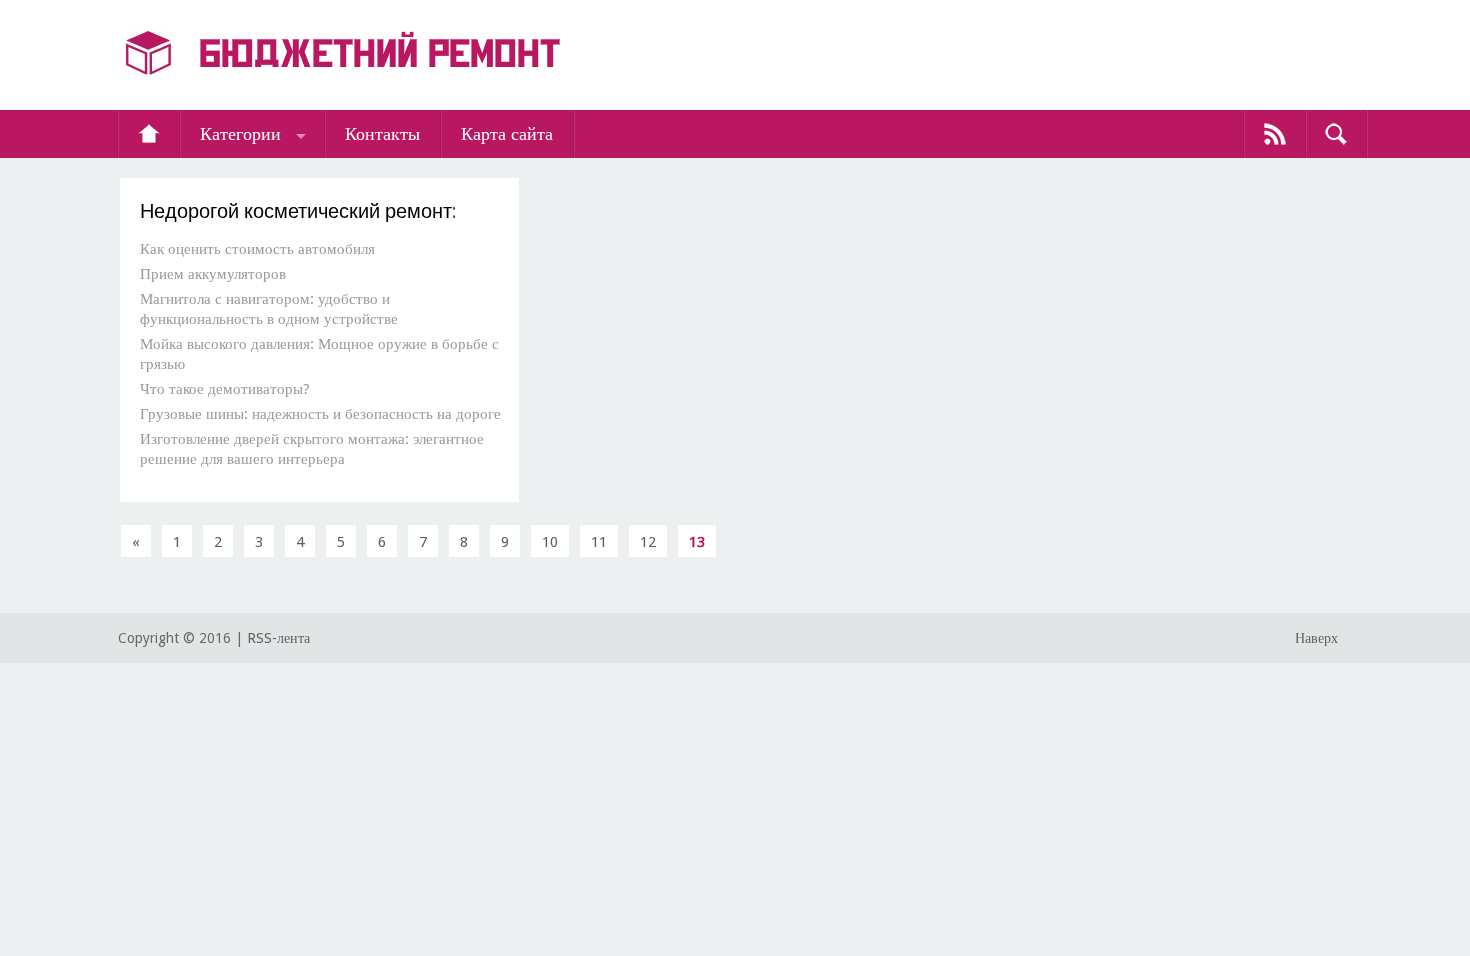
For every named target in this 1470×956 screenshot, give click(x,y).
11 (599, 542)
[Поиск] (1336, 134)
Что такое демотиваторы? (225, 389)
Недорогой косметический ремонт (296, 211)
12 (648, 542)
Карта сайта (507, 133)
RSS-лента (278, 638)
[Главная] (149, 134)
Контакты (382, 133)
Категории (240, 133)
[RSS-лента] (1275, 134)
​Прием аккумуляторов (213, 274)
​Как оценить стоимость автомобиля (257, 249)
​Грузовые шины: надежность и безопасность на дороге (320, 414)
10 (550, 542)
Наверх (1316, 638)
